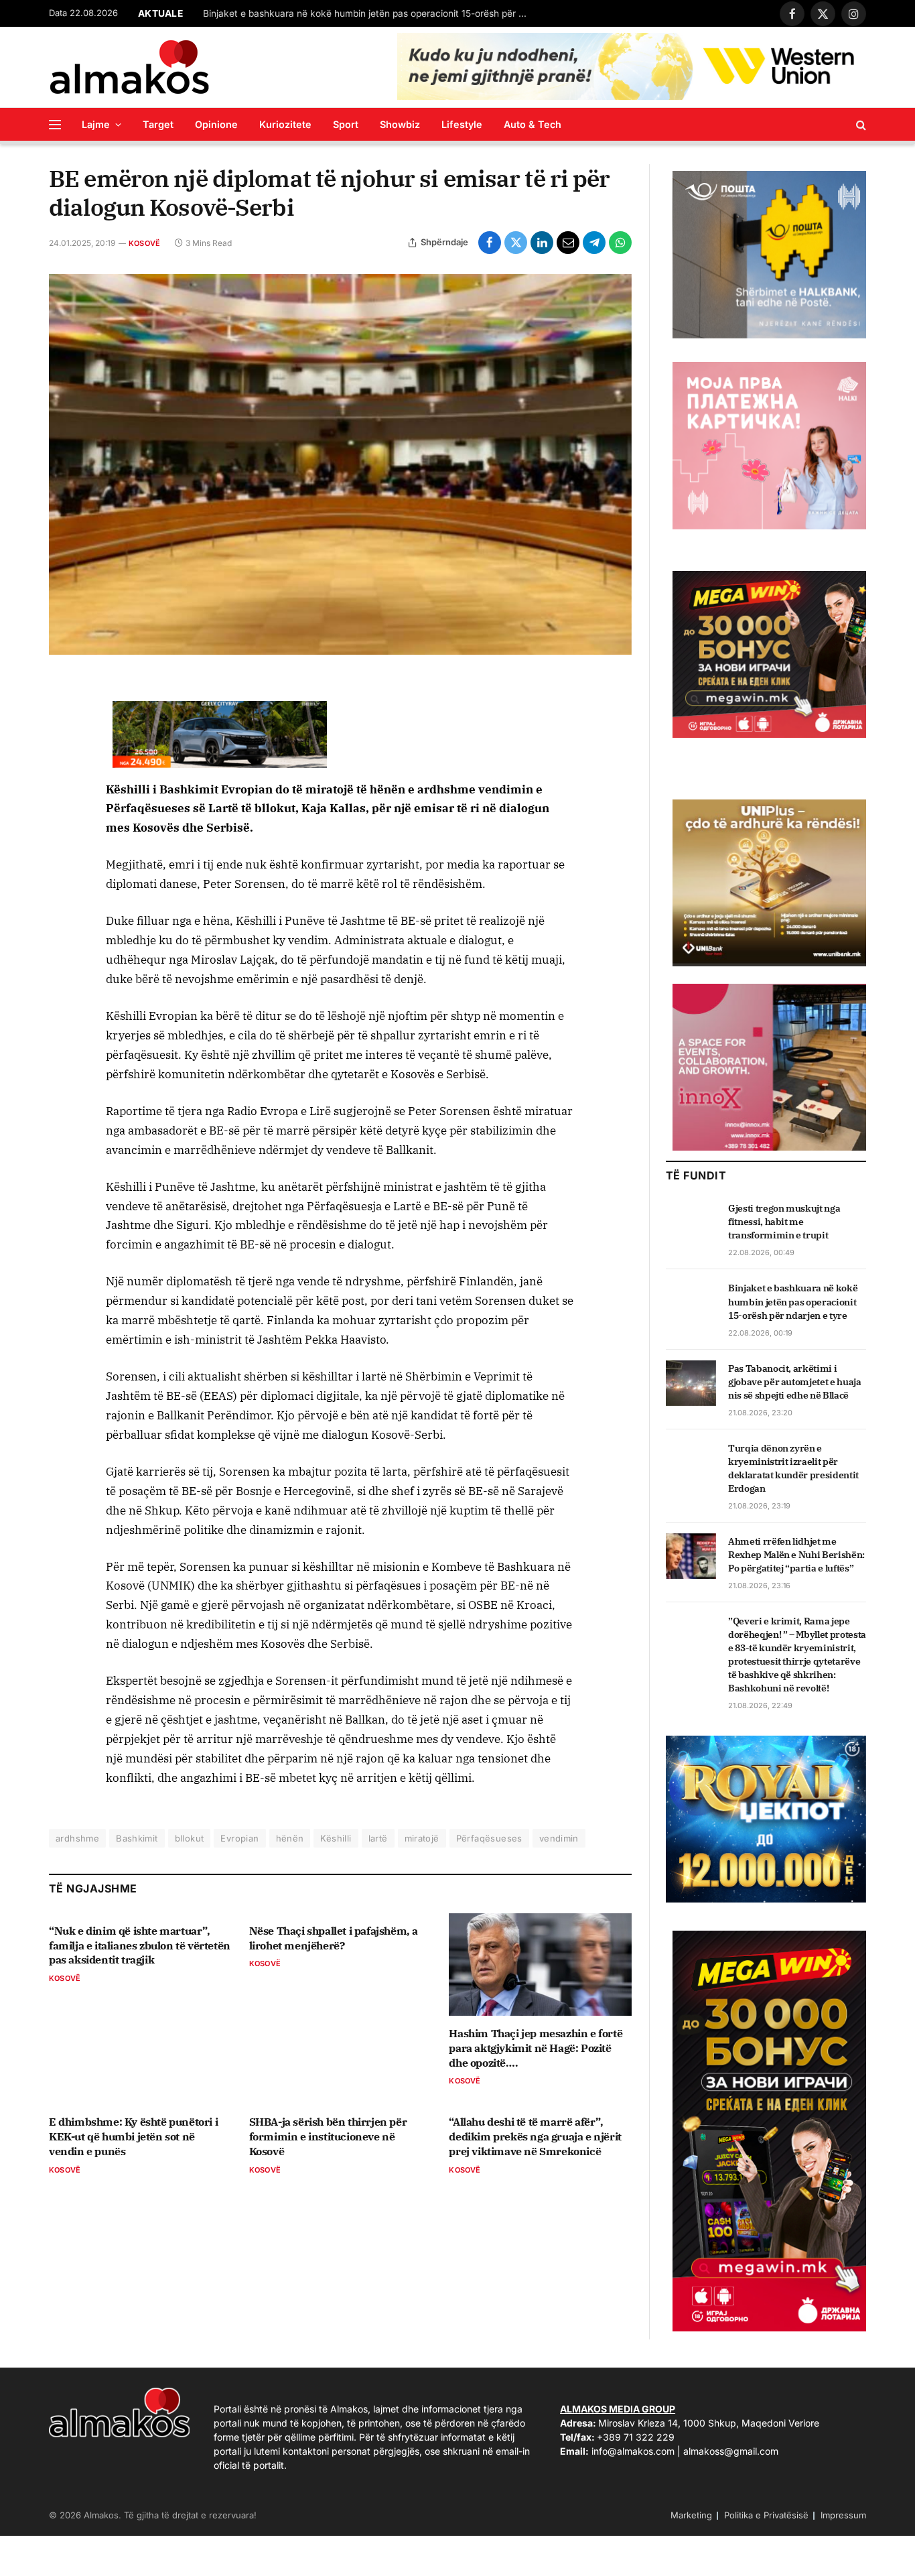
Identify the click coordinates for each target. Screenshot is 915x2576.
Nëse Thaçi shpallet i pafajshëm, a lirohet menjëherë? (334, 1938)
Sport (346, 124)
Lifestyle (462, 124)
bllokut (190, 1838)
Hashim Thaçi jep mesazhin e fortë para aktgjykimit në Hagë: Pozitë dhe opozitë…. (536, 2048)
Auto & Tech (533, 124)
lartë (378, 1838)
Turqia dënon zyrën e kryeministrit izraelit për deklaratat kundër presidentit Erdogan (793, 1468)
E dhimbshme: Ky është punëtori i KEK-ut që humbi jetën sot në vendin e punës (133, 2136)
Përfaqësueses (489, 1838)
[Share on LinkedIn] (542, 243)
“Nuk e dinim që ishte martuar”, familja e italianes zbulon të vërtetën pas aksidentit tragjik (140, 1945)
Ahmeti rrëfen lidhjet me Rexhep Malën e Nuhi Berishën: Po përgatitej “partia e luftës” (796, 1555)
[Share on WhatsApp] (620, 243)
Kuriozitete (285, 124)
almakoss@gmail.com (731, 2451)
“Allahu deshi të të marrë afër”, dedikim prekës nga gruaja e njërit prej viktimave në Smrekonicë (535, 2136)
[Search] (860, 124)
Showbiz (400, 124)
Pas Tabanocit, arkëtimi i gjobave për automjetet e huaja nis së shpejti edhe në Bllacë (795, 1382)
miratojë (422, 1838)
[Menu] (55, 124)
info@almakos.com (633, 2451)
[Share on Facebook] (490, 243)
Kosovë (144, 243)
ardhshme (77, 1838)
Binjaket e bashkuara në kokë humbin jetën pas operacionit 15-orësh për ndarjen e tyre (370, 13)
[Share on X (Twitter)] (516, 243)
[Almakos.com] (129, 67)
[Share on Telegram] (594, 243)
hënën (290, 1838)
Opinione (216, 124)
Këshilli (336, 1838)
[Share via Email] (568, 243)
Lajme (96, 124)
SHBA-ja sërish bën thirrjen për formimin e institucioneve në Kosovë (328, 2136)
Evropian (239, 1838)
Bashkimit (137, 1838)
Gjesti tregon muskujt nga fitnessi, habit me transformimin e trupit (784, 1222)
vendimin (559, 1838)
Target (158, 124)
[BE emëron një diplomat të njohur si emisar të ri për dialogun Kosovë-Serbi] (340, 465)
